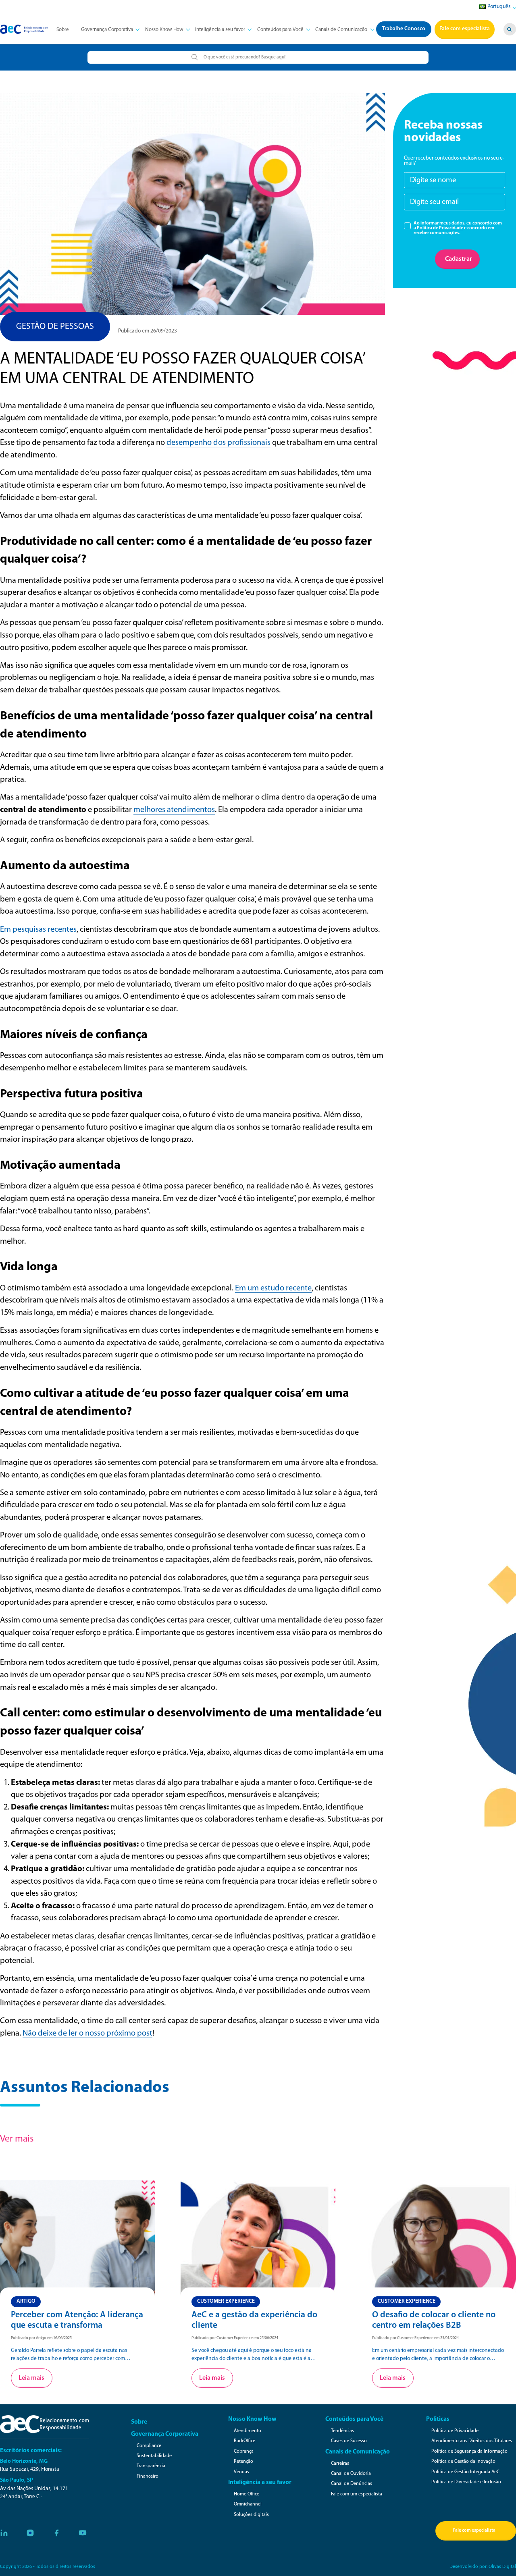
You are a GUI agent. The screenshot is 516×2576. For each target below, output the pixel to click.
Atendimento (248, 2431)
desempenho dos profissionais (218, 443)
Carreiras (340, 2464)
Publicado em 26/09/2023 (148, 331)
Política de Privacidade (440, 228)
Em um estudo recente (273, 1288)
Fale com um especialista (357, 2494)
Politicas (438, 2419)
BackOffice (244, 2441)
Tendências (342, 2431)
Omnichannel (248, 2504)
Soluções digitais (251, 2515)
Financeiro (148, 2476)
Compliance (149, 2446)
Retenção (243, 2462)
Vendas (241, 2472)
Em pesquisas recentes (38, 930)
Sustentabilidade (154, 2456)
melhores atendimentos (174, 810)
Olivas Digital (502, 2567)
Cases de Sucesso (349, 2441)
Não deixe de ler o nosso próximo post (87, 2034)
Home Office (247, 2494)
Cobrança (244, 2451)
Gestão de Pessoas (55, 327)
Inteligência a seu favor (220, 30)
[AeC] (44, 2424)
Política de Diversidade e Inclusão (466, 2482)
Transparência (151, 2466)
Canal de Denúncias (352, 2484)
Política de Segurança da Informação (469, 2451)
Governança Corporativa (107, 30)
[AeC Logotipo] (24, 29)
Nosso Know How (164, 30)
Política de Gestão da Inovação (463, 2462)
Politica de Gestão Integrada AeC (465, 2472)
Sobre (63, 30)
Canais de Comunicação (341, 30)
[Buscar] (510, 29)
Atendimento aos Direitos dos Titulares (472, 2441)
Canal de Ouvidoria (351, 2474)
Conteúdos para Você (280, 30)
